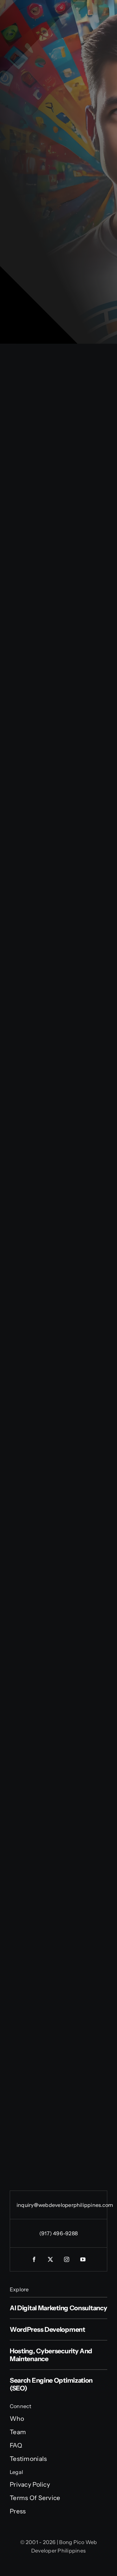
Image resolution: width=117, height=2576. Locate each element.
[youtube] (83, 2259)
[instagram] (67, 2259)
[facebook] (34, 2259)
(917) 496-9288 (58, 2233)
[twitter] (50, 2259)
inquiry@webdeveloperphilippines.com (65, 2205)
